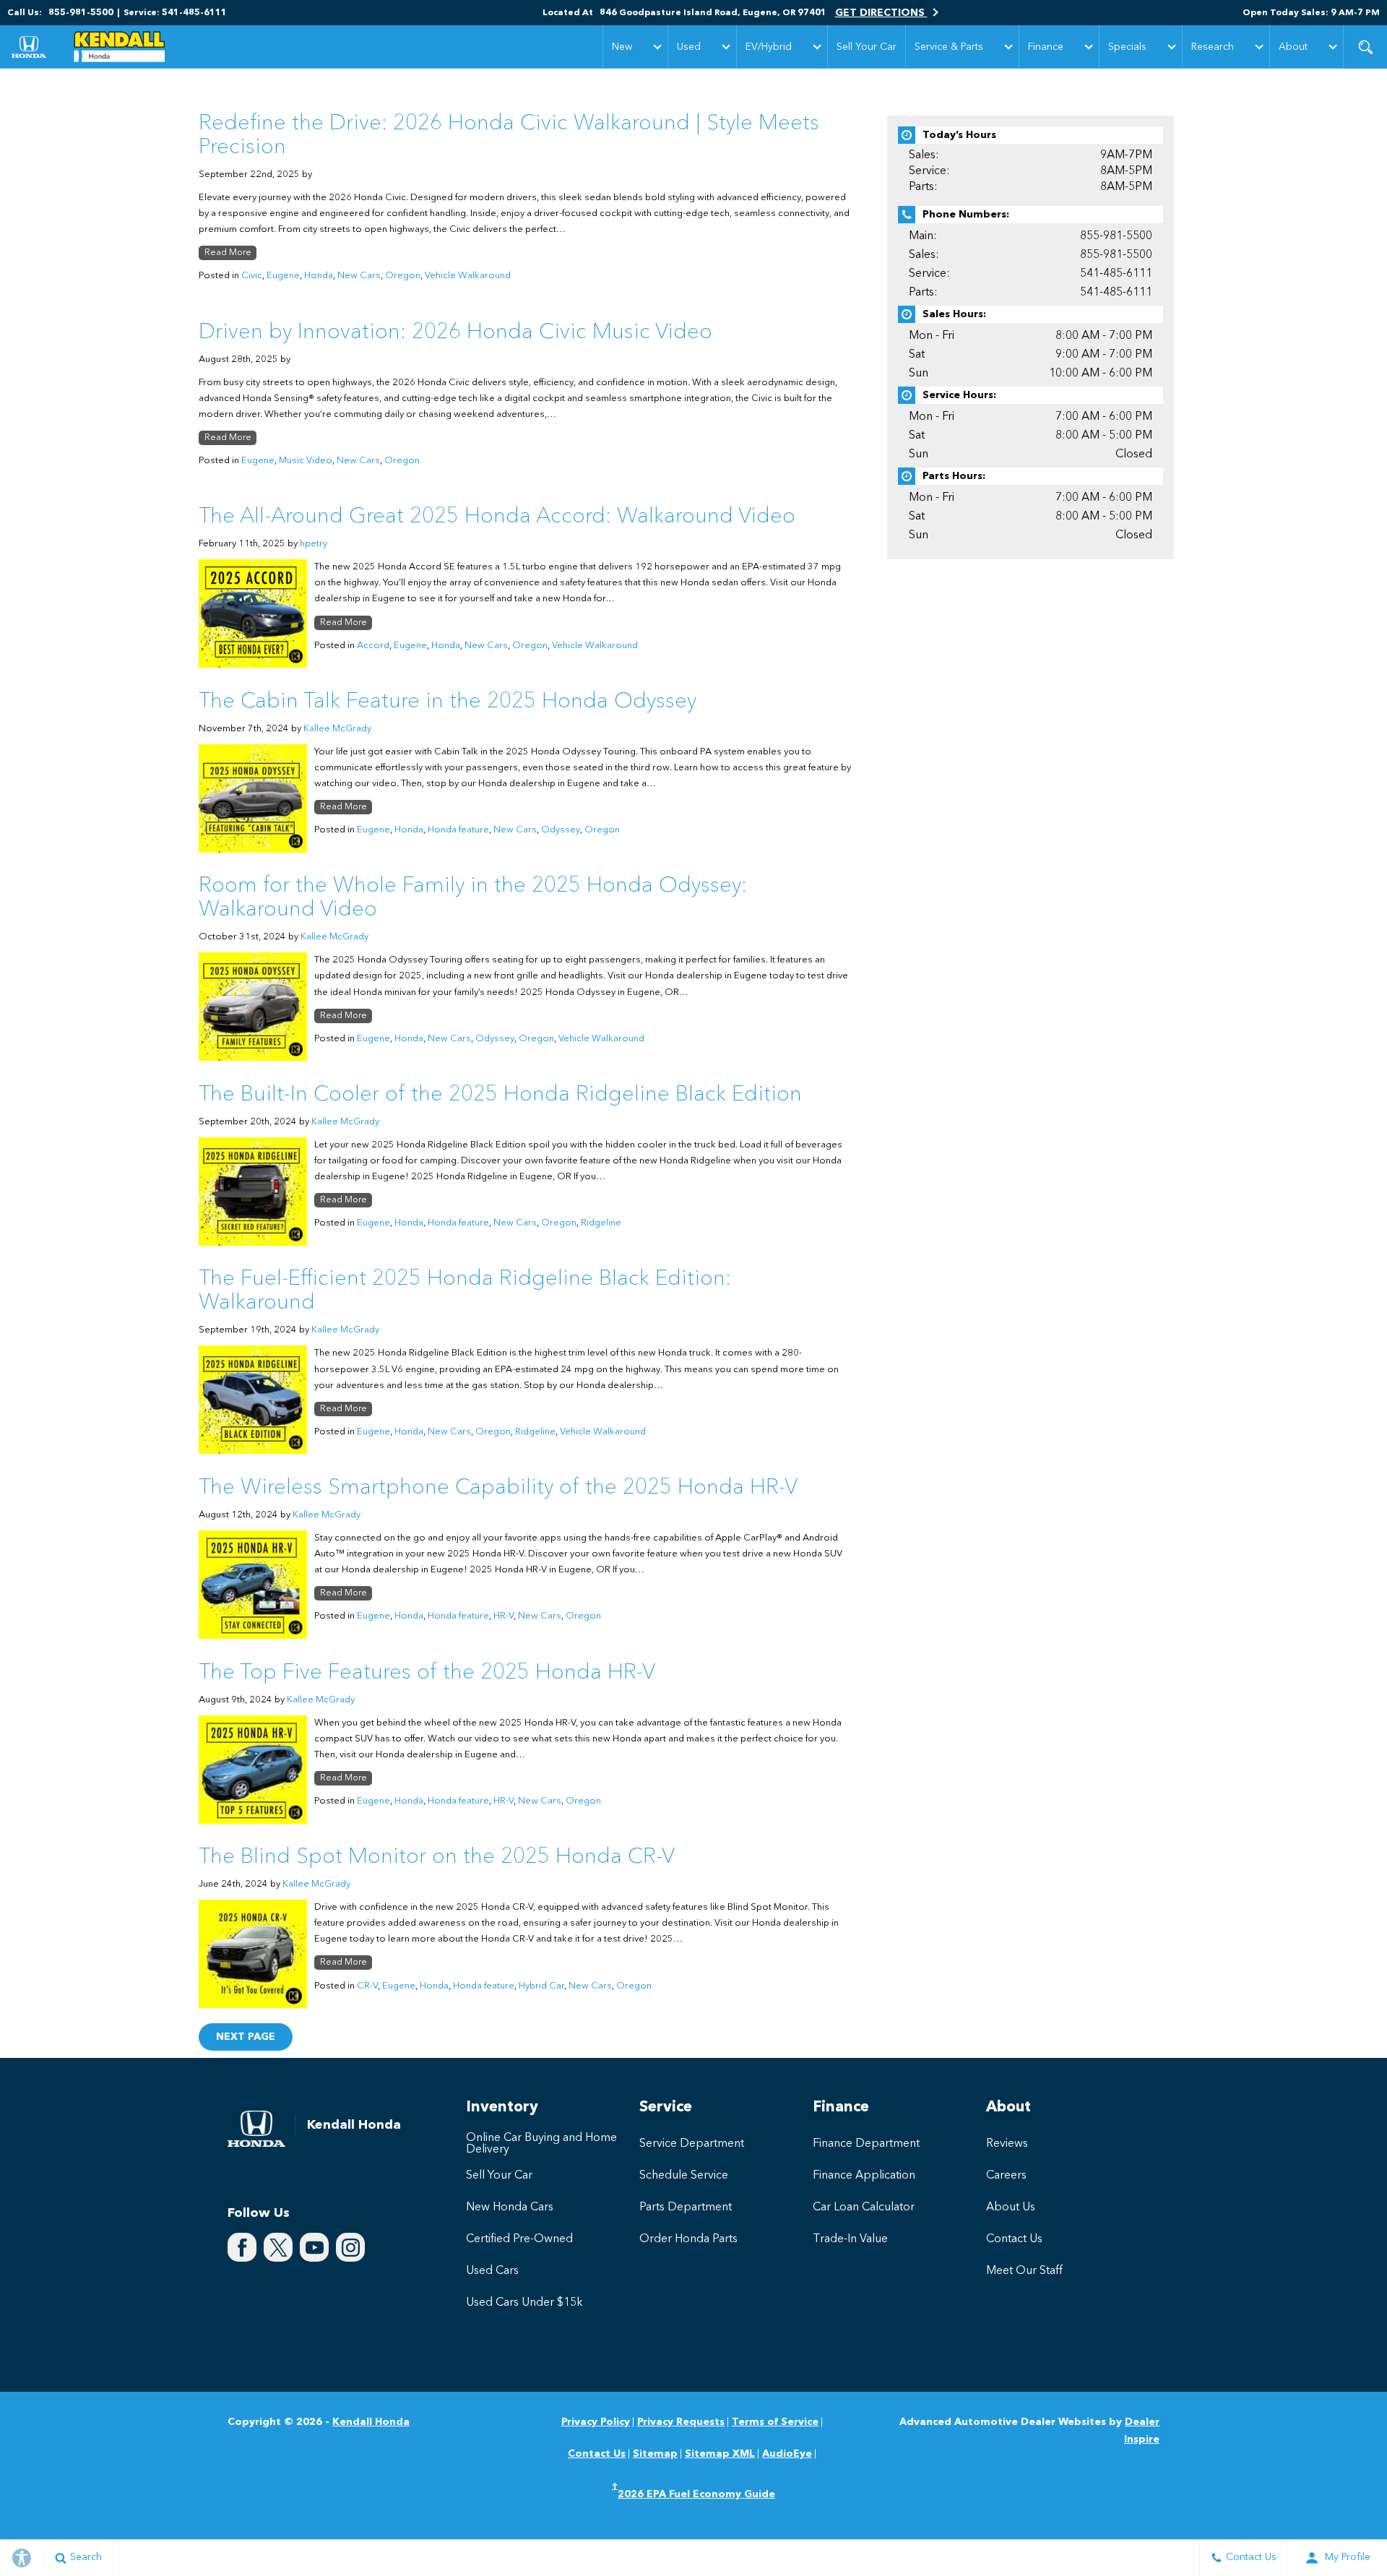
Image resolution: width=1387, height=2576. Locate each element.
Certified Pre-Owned (519, 2239)
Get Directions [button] (881, 13)
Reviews (1007, 2144)
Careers (1006, 2176)
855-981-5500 (1116, 236)
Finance (1046, 47)
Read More (228, 253)
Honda (319, 276)
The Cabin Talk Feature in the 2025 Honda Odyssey (448, 702)
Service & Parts (949, 47)
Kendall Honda (371, 2422)
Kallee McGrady (337, 729)
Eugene (283, 276)
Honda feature (458, 830)
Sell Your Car (867, 47)
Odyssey (561, 830)
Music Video (306, 461)
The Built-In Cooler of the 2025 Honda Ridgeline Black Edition (500, 1095)
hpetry (314, 544)
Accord (373, 646)
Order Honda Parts (688, 2239)
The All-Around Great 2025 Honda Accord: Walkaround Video (497, 517)
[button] (1365, 47)
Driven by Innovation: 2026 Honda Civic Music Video (455, 332)
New (622, 47)
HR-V (504, 1616)
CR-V (367, 1986)
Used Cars (492, 2271)
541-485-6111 (1116, 274)
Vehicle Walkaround (468, 276)
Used (689, 47)
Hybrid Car (541, 1986)
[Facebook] (242, 2247)
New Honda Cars (510, 2207)
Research (1213, 47)
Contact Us (1014, 2239)
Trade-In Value (850, 2239)
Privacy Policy (596, 2422)
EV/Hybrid (769, 47)
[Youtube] (314, 2247)
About (1293, 47)
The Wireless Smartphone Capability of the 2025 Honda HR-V (498, 1488)
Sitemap (655, 2454)
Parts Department (686, 2207)
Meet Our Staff (1024, 2271)
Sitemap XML (720, 2454)
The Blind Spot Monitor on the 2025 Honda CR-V (437, 1857)
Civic (252, 276)
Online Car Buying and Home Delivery (541, 2144)
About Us (1011, 2207)
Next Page (246, 2037)
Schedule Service (684, 2176)
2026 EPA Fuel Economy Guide (693, 2493)
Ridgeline (601, 1223)
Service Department (692, 2144)
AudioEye (787, 2454)
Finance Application (864, 2176)
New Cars (359, 276)
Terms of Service (775, 2422)
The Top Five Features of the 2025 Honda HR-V (427, 1673)
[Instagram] (350, 2247)
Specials (1127, 47)
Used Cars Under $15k (524, 2303)
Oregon (403, 276)
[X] (278, 2247)
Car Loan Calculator (864, 2207)
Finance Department (866, 2144)
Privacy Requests (681, 2422)
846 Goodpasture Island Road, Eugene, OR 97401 (713, 13)
